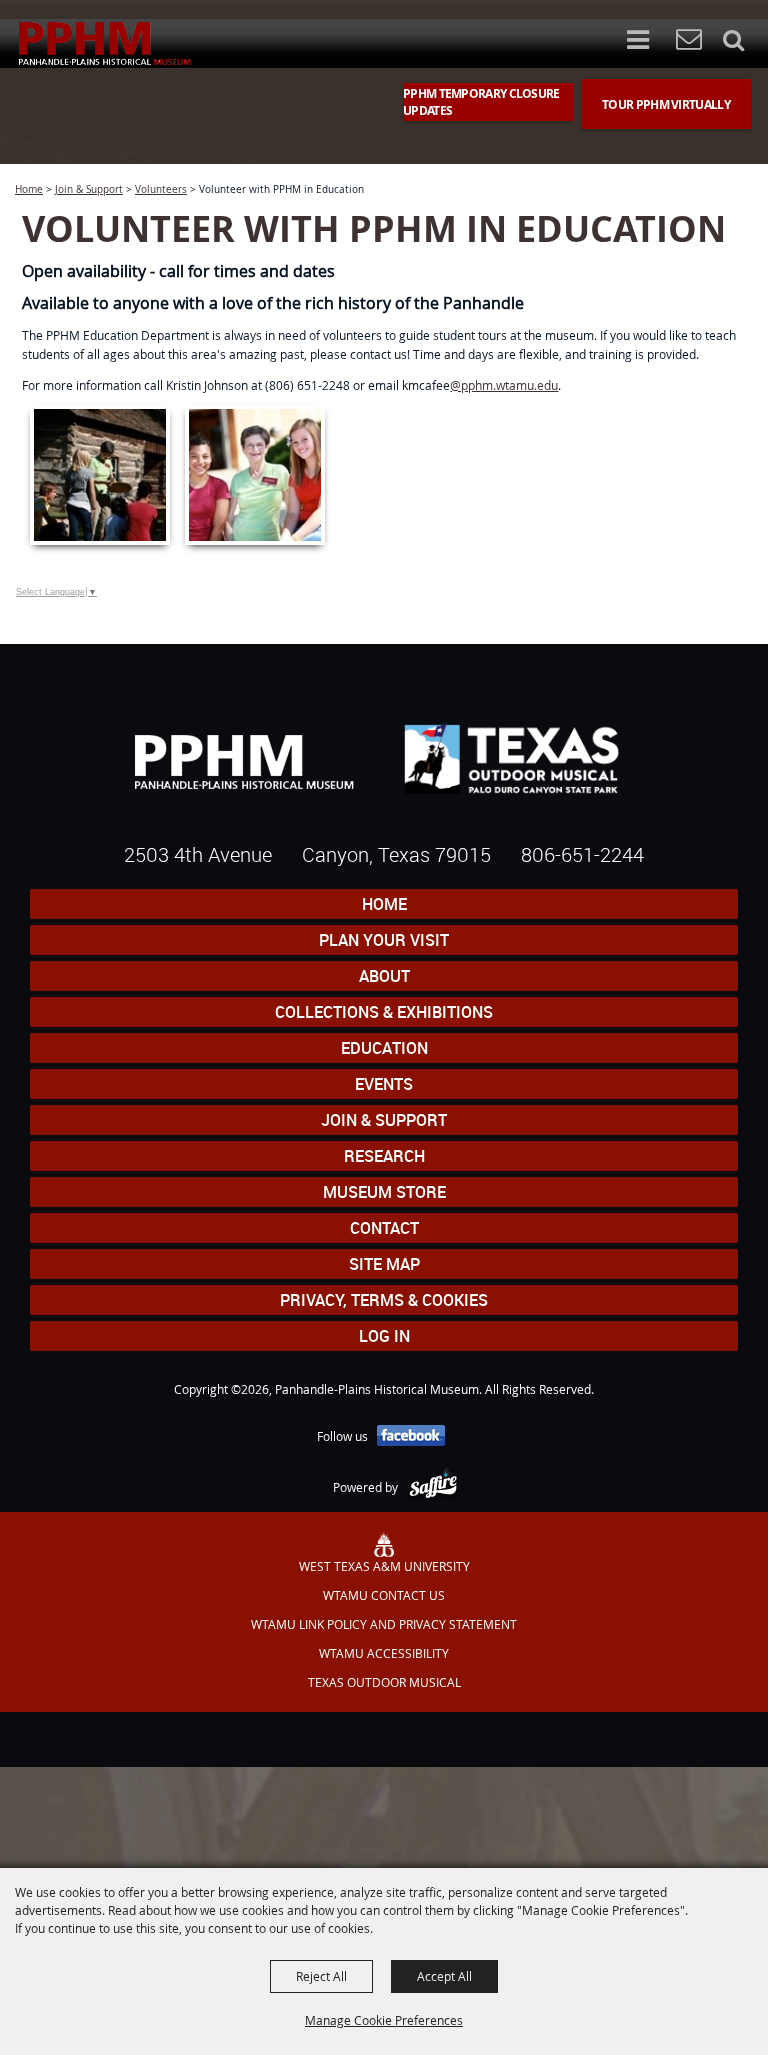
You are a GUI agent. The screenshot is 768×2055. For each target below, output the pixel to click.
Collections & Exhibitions (384, 1012)
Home (29, 189)
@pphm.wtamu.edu (504, 385)
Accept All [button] (444, 1976)
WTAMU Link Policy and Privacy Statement (384, 1624)
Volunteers (161, 189)
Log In (384, 1336)
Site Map (384, 1264)
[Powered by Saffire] (433, 1487)
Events (384, 1084)
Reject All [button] (321, 1976)
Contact (384, 1228)
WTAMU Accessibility (384, 1653)
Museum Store (384, 1192)
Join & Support (89, 189)
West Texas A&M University (384, 1566)
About (384, 976)
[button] (648, 42)
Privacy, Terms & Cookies (384, 1300)
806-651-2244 (582, 854)
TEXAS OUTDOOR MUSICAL (384, 1682)
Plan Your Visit (384, 940)
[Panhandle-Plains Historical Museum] (105, 44)
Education (384, 1048)
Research (384, 1156)
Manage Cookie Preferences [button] (384, 2020)
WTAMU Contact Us (384, 1595)
